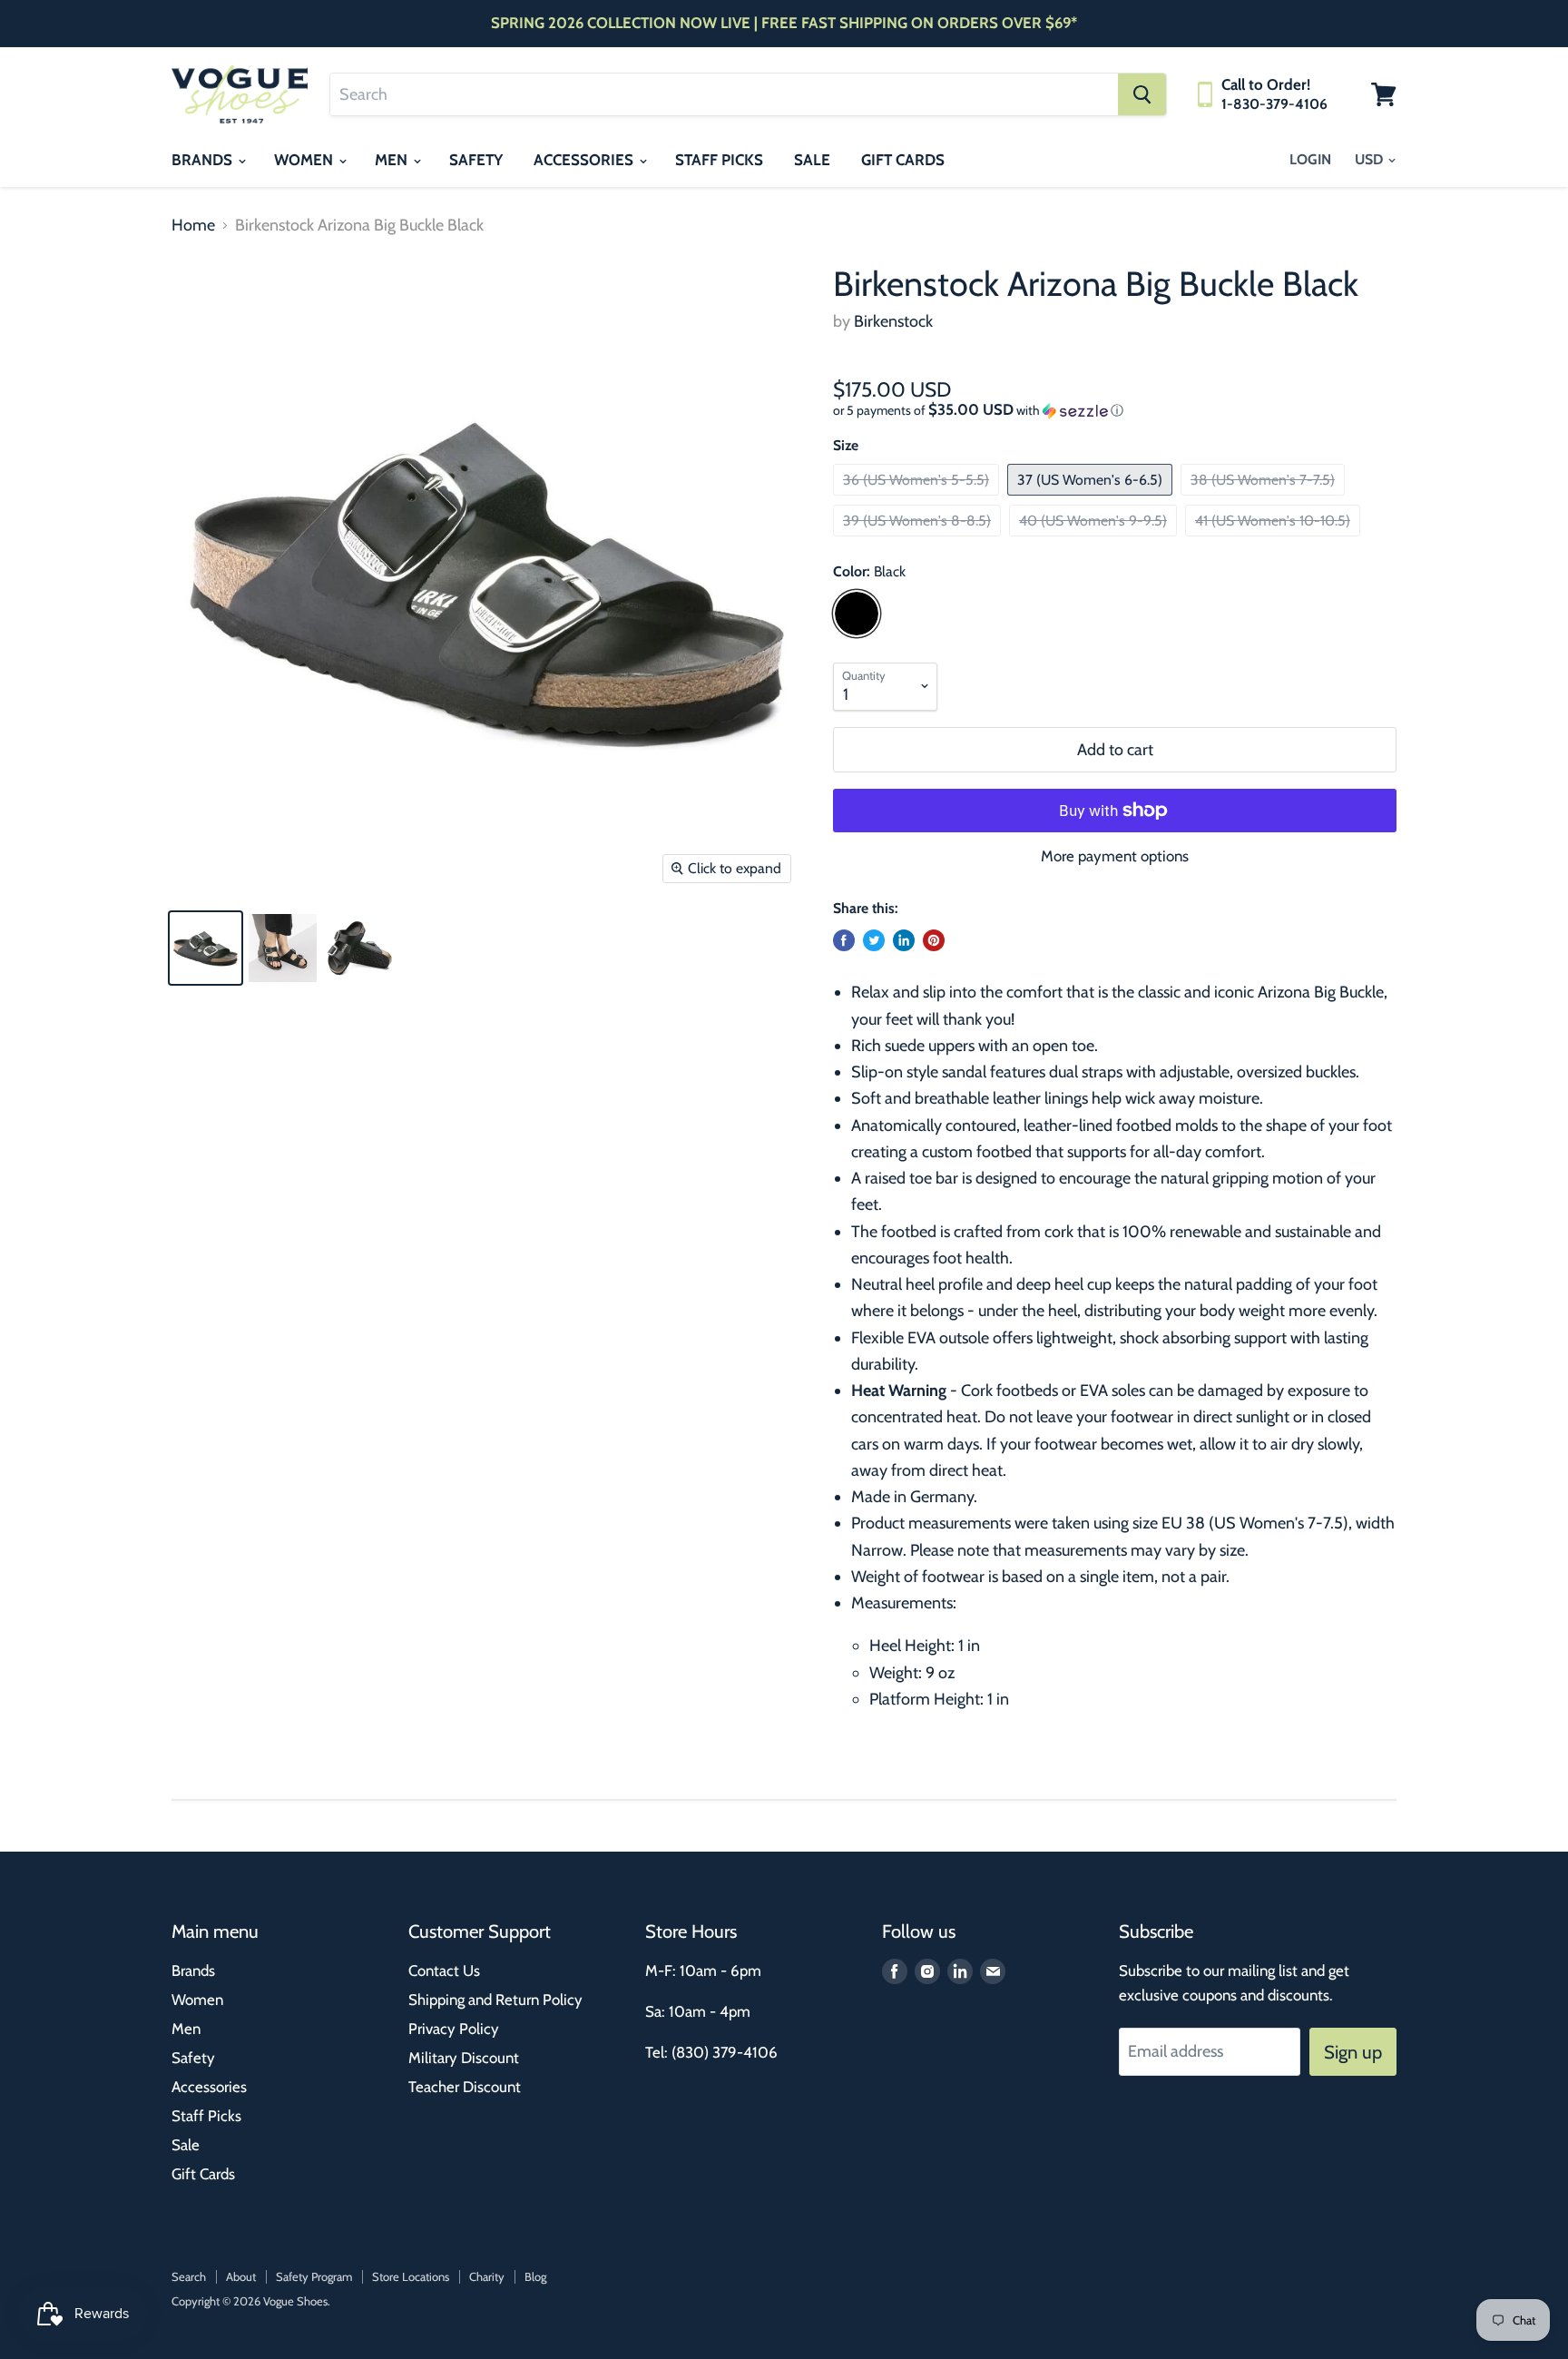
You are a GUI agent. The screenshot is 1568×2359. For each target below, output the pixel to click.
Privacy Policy (454, 2029)
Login (1310, 159)
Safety (476, 160)
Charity (487, 2276)
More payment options (1115, 856)
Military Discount (464, 2058)
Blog (535, 2276)
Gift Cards (903, 160)
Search (189, 2276)
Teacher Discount (465, 2087)
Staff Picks (719, 160)
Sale (812, 160)
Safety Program (314, 2276)
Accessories (585, 160)
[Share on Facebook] (844, 940)
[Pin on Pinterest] (934, 940)
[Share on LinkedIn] (904, 940)
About (241, 2276)
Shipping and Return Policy (495, 2000)
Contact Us (444, 1971)
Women (305, 160)
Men (393, 160)
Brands (204, 160)
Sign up (1353, 2052)
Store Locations (411, 2276)
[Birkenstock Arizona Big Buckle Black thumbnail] (206, 948)
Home (193, 226)
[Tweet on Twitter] (874, 940)
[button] (1115, 410)
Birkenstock (893, 321)
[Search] (1142, 94)
